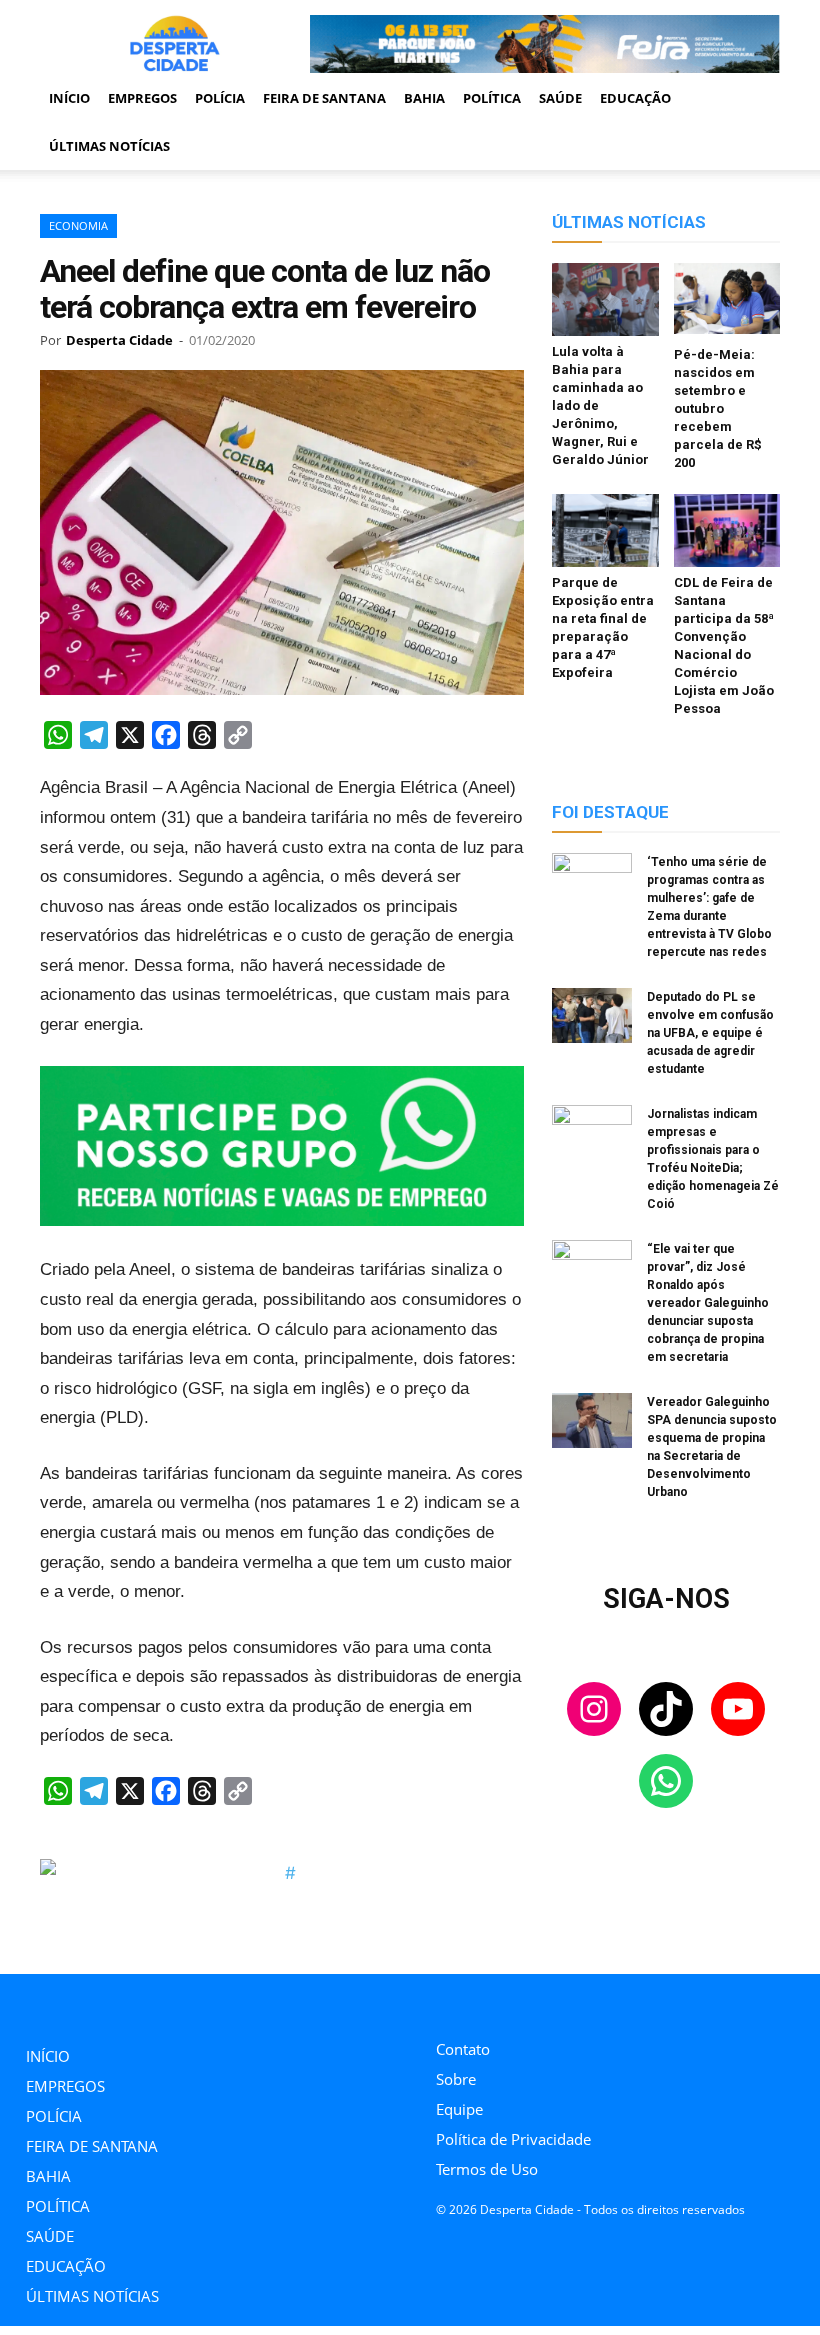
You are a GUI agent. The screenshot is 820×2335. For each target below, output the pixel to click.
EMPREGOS (142, 98)
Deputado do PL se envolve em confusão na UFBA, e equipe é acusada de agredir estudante (710, 1033)
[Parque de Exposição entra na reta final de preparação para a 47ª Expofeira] (605, 530)
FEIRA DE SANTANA (324, 98)
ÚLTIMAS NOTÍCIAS (109, 146)
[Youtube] (531, 2001)
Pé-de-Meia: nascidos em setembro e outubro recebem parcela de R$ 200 (718, 408)
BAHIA (424, 98)
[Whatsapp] (576, 2001)
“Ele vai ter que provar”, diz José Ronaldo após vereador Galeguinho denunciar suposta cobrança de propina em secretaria (708, 1303)
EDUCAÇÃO (635, 98)
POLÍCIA (220, 98)
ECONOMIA (78, 225)
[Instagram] (441, 2001)
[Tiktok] (486, 2001)
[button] (756, 98)
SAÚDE (560, 98)
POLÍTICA (492, 98)
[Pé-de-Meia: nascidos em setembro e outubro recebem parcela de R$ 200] (727, 301)
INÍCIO (69, 98)
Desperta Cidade (119, 340)
